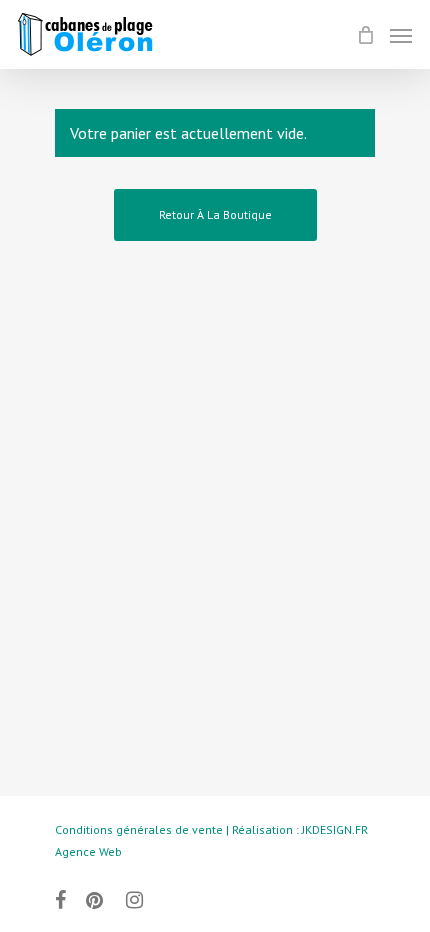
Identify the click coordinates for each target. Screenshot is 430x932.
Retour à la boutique (215, 214)
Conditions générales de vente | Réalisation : (178, 829)
